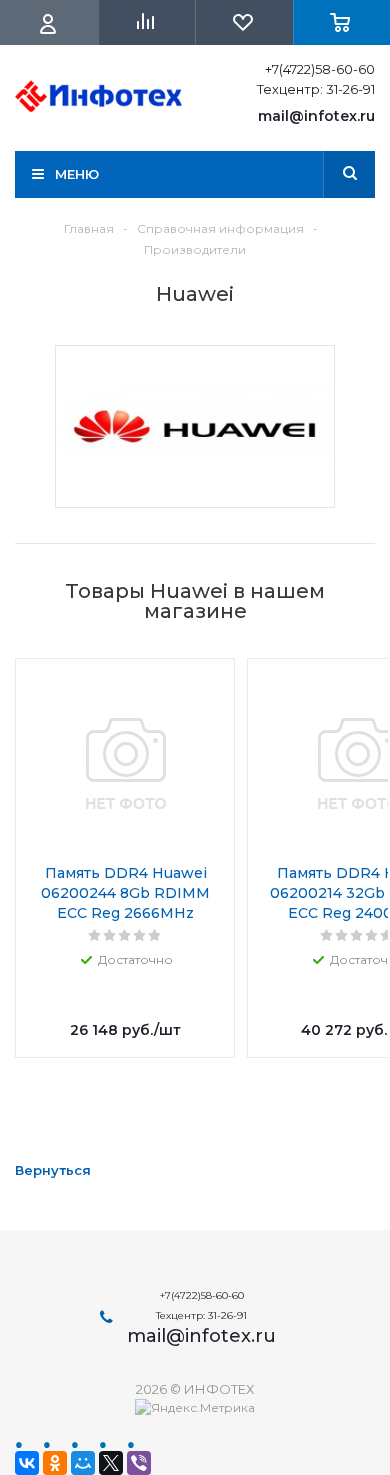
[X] (111, 1463)
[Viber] (139, 1463)
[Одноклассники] (55, 1463)
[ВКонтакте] (27, 1463)
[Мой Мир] (83, 1463)
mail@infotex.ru (316, 116)
